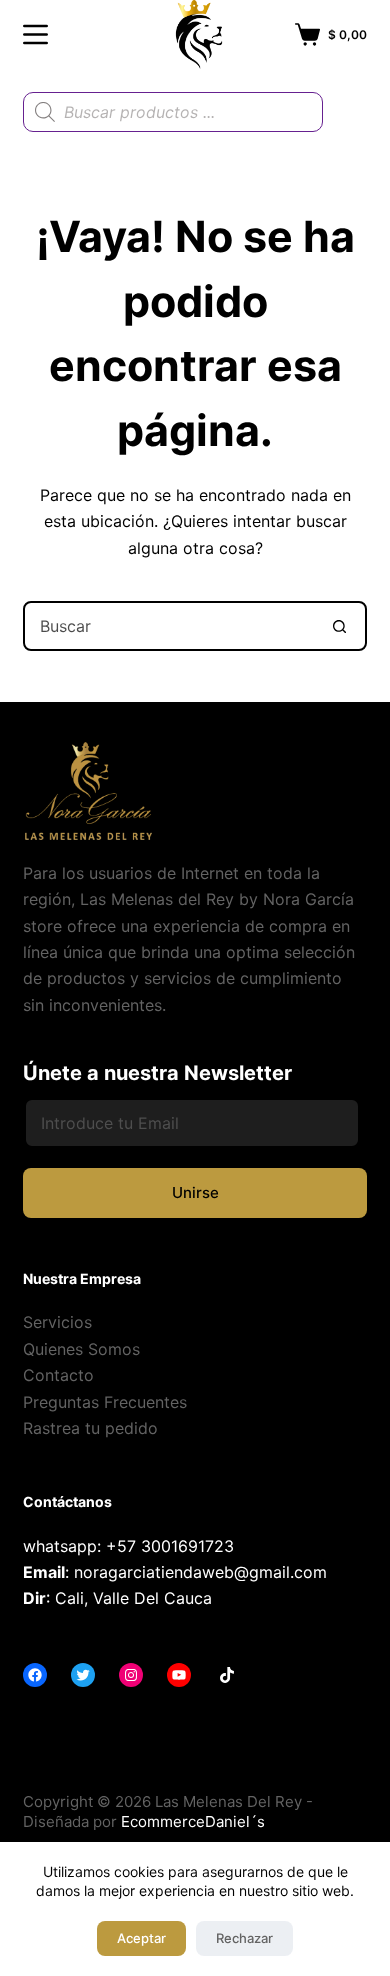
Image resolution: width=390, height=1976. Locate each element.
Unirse (195, 1192)
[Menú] (35, 34)
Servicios (57, 1322)
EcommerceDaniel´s (193, 1821)
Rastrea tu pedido (90, 1428)
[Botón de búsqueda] (340, 626)
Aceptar (141, 1938)
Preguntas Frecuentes (105, 1402)
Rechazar (244, 1938)
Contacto (58, 1375)
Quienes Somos (81, 1349)
